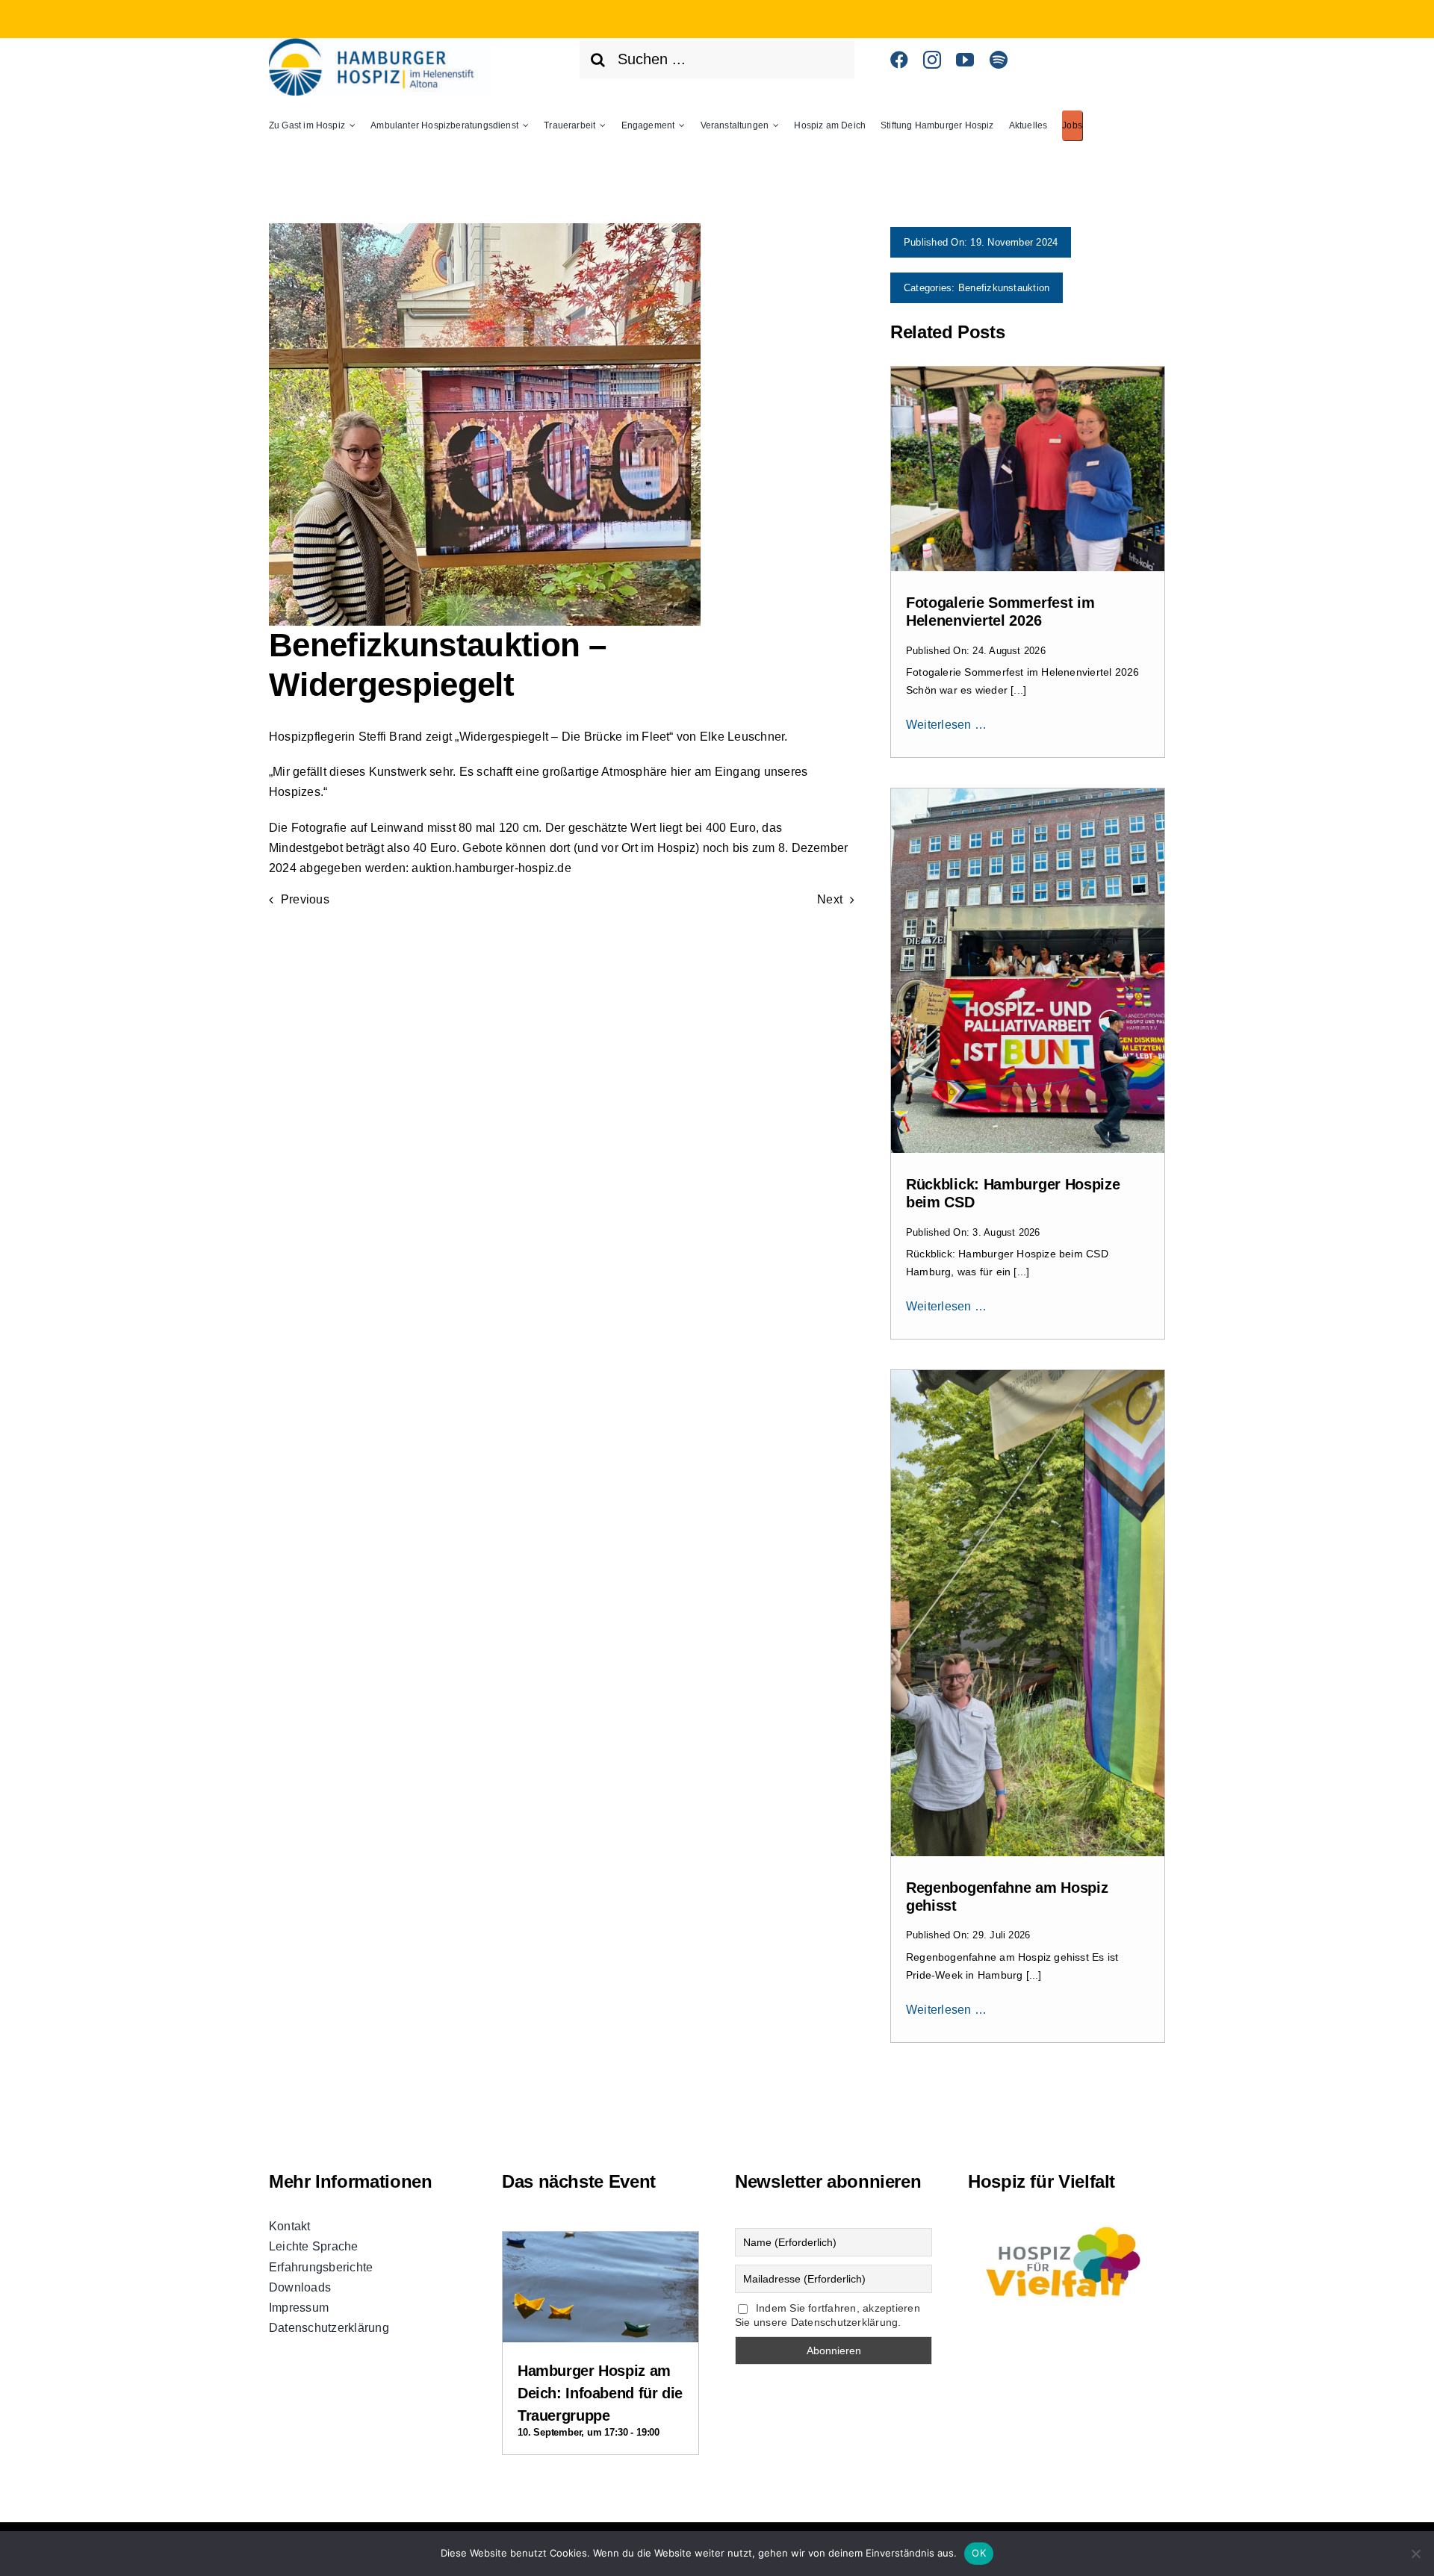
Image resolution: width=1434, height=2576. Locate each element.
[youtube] (965, 60)
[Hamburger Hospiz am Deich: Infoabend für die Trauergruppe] (600, 2244)
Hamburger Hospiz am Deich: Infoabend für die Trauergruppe (600, 2393)
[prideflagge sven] (1028, 1376)
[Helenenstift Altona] (381, 44)
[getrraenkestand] (1028, 372)
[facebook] (899, 60)
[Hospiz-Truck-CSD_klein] (1028, 794)
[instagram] (932, 60)
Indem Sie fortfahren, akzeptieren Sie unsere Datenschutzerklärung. (828, 2315)
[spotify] (999, 60)
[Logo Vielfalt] (1067, 2222)
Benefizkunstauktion (1004, 288)
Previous (305, 899)
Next (830, 899)
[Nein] (1415, 2554)
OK (979, 2553)
